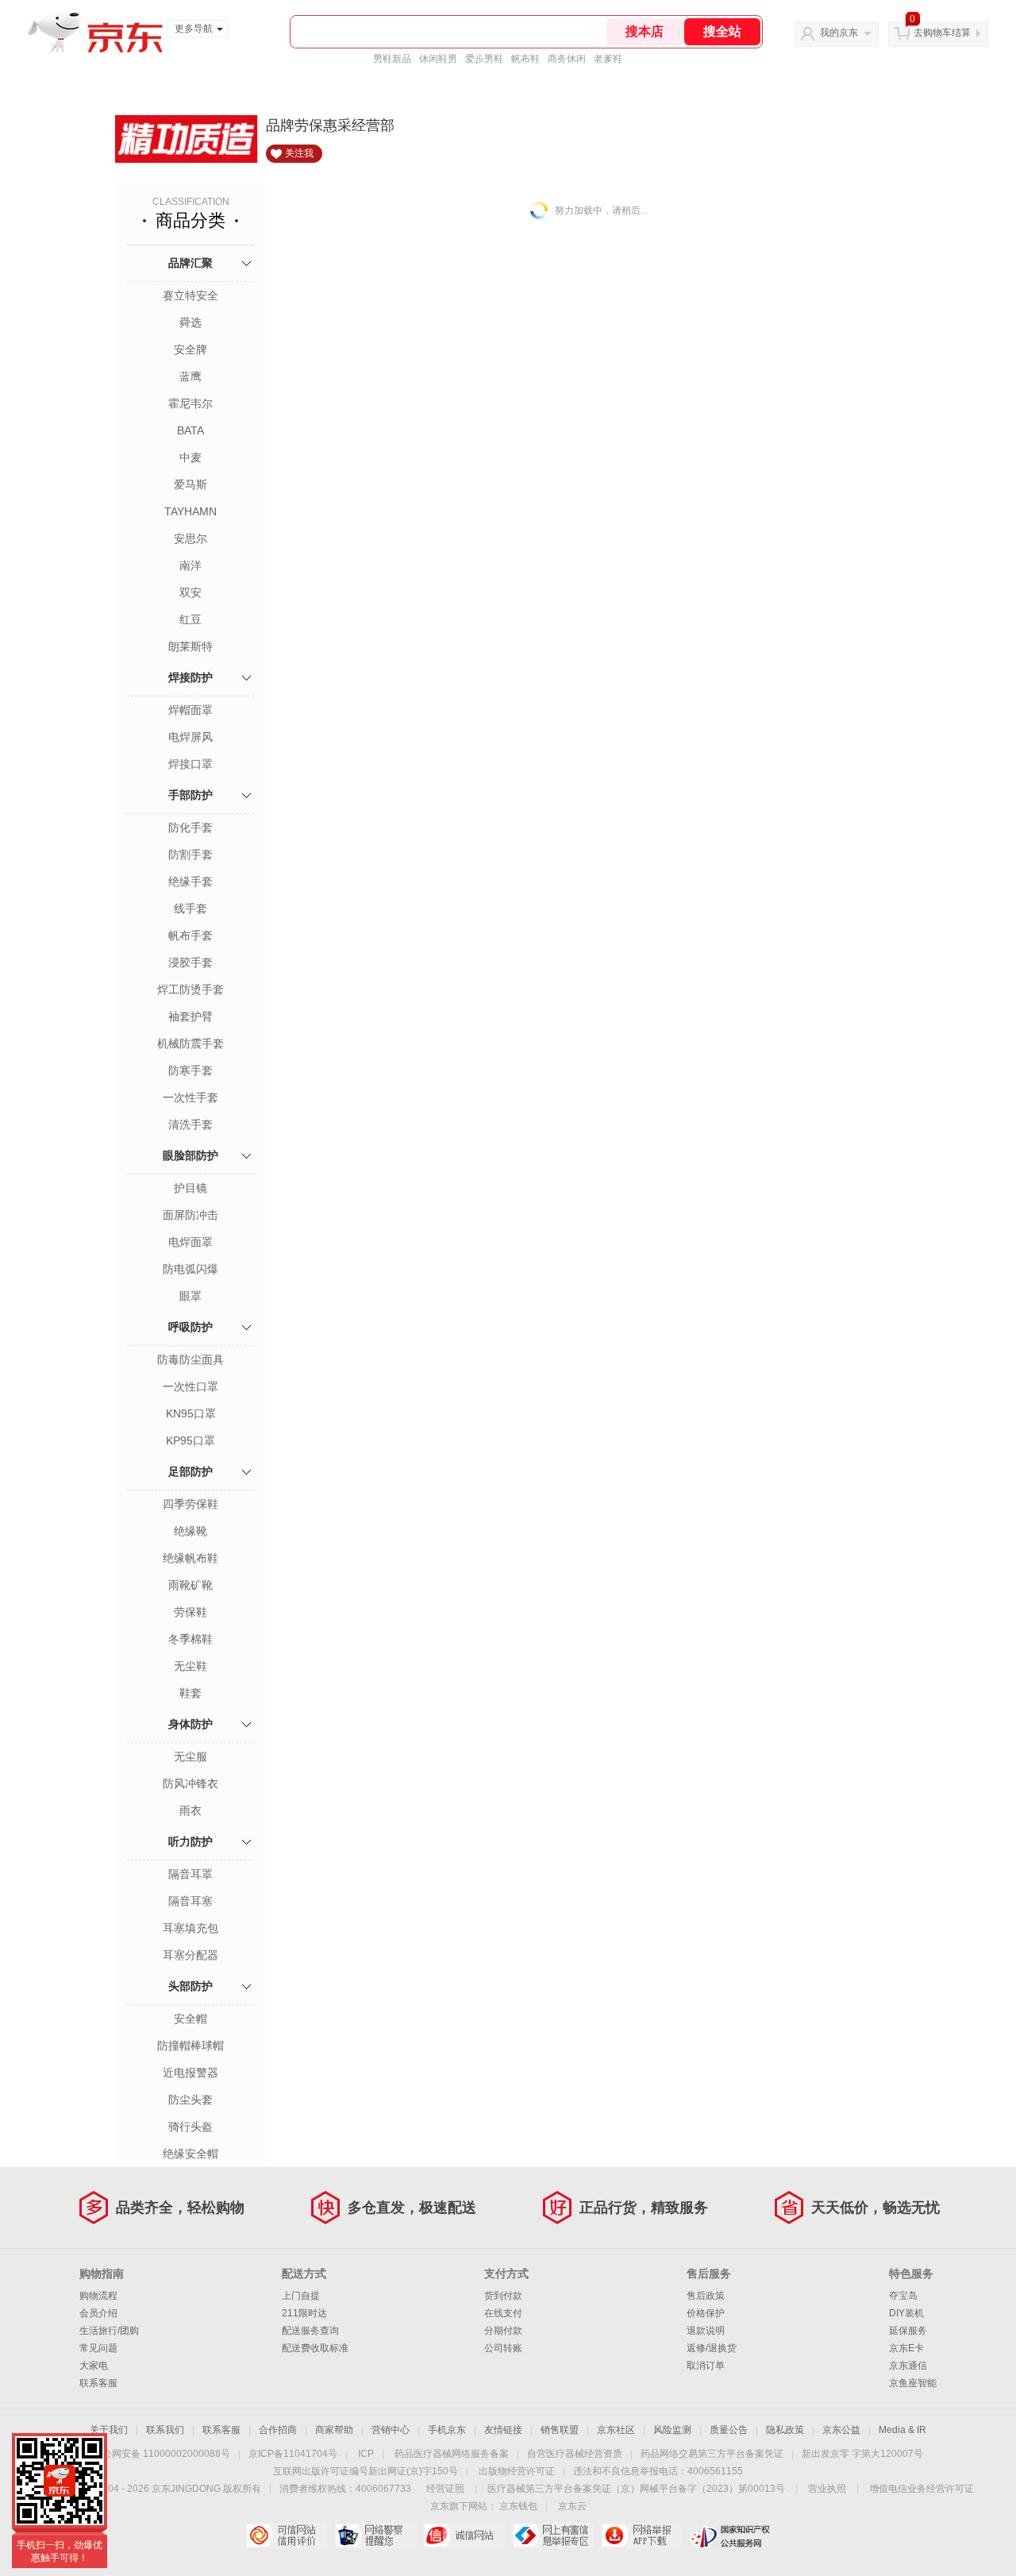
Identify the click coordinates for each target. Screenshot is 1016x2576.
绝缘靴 (190, 1531)
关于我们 (109, 2430)
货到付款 (503, 2296)
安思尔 (190, 538)
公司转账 (503, 2348)
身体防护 (190, 1724)
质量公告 (729, 2430)
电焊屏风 (190, 737)
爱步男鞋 (484, 59)
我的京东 (839, 33)
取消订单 (706, 2366)
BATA (190, 430)
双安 (190, 592)
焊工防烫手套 (190, 989)
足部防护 (190, 1471)
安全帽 (190, 2019)
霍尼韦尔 (190, 403)
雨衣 (190, 1811)
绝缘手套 (190, 881)
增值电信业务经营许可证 (922, 2489)
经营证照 (445, 2489)
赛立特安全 (190, 295)
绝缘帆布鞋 (190, 1558)
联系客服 (98, 2383)
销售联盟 (560, 2430)
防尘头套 (190, 2100)
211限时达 (304, 2313)
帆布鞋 (525, 59)
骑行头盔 (190, 2127)
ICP (366, 2454)
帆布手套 (190, 935)
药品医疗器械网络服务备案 (452, 2454)
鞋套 (190, 1693)
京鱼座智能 (913, 2383)
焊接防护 (190, 677)
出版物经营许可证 (517, 2471)
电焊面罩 (190, 1242)
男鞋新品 (392, 59)
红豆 (190, 619)
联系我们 (165, 2430)
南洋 (190, 565)
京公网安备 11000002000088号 (162, 2454)
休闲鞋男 (438, 59)
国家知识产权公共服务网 (731, 2536)
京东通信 (908, 2366)
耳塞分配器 (190, 1955)
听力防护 (190, 1841)
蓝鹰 (190, 376)
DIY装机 (906, 2313)
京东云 (572, 2506)
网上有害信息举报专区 (553, 2536)
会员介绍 (98, 2313)
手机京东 (447, 2430)
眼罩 (190, 1296)
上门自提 (301, 2296)
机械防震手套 (190, 1043)
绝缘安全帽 (190, 2154)
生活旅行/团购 (109, 2331)
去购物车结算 (942, 33)
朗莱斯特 (190, 646)
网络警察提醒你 (375, 2536)
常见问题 (98, 2348)
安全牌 (190, 349)
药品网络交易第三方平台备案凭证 (712, 2454)
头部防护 (190, 1986)
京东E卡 (906, 2348)
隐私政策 (785, 2430)
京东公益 (841, 2430)
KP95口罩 (190, 1440)
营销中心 (391, 2430)
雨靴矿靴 (190, 1585)
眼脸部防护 (190, 1155)
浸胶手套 (190, 962)
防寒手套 (190, 1070)
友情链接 (503, 2430)
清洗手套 (190, 1124)
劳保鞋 (190, 1612)
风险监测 (672, 2430)
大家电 (94, 2366)
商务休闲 (567, 59)
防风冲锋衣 (190, 1784)
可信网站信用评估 (286, 2536)
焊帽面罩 (190, 710)
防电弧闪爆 (190, 1269)
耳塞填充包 (190, 1928)
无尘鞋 (190, 1666)
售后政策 (706, 2296)
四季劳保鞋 (190, 1504)
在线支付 (503, 2313)
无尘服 (190, 1757)
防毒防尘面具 (190, 1359)
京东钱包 (518, 2506)
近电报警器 (190, 2073)
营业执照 (827, 2489)
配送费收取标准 (315, 2348)
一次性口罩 (190, 1386)
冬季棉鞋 (190, 1639)
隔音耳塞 (190, 1901)
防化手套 (190, 827)
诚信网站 (464, 2536)
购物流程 (98, 2296)
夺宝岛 (903, 2296)
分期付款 (503, 2331)
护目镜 (190, 1188)
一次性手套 (190, 1097)
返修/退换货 (712, 2348)
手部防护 (190, 795)
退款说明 (706, 2331)
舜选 (190, 322)
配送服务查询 (310, 2331)
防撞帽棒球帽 (190, 2046)
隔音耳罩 (190, 1874)
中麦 (190, 457)
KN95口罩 (191, 1413)
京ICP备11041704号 (293, 2454)
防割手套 (190, 854)
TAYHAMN (190, 511)
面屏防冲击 (190, 1215)
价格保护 (706, 2313)
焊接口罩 (190, 764)
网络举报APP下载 (642, 2536)
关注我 (299, 153)
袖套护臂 (190, 1016)
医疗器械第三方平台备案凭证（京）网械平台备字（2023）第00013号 (636, 2489)
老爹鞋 (608, 59)
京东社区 (616, 2430)
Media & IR (902, 2430)
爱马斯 (190, 484)
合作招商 (278, 2430)
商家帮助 (334, 2430)
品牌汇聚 (190, 263)
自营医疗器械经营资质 (575, 2454)
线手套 (190, 908)
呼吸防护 (190, 1327)
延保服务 (908, 2331)
